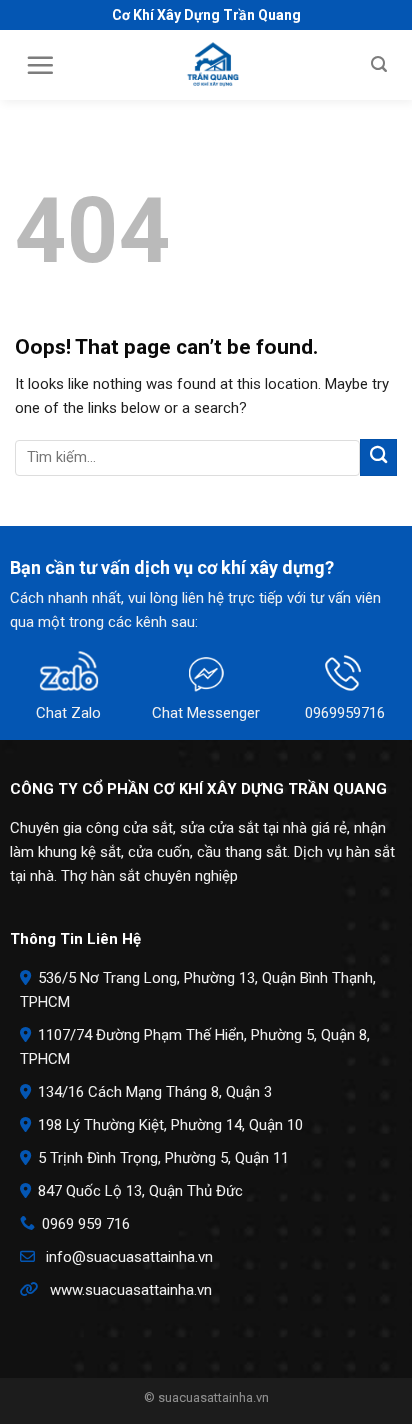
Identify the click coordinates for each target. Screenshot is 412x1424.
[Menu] (40, 65)
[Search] (379, 64)
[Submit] (378, 457)
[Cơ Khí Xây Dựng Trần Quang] (213, 65)
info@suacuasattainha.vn (129, 1257)
